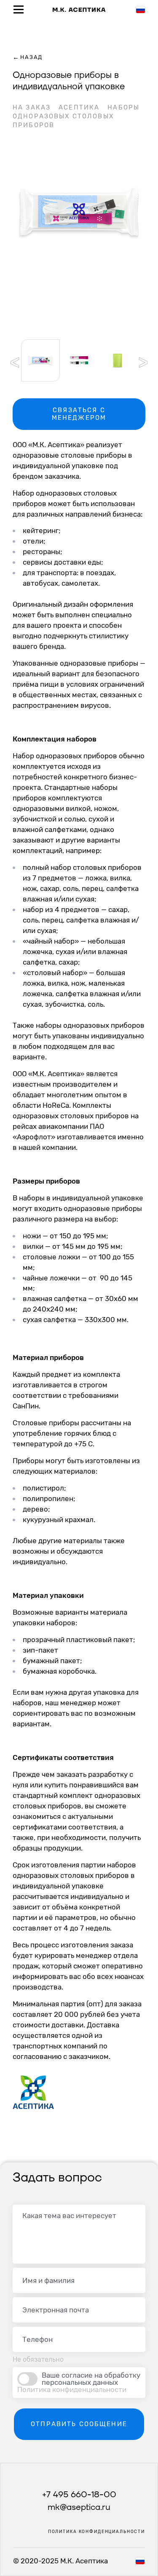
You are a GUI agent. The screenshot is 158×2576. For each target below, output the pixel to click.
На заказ (32, 107)
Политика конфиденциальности (72, 2390)
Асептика (79, 107)
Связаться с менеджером (79, 414)
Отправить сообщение (79, 2424)
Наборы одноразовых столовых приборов (76, 116)
